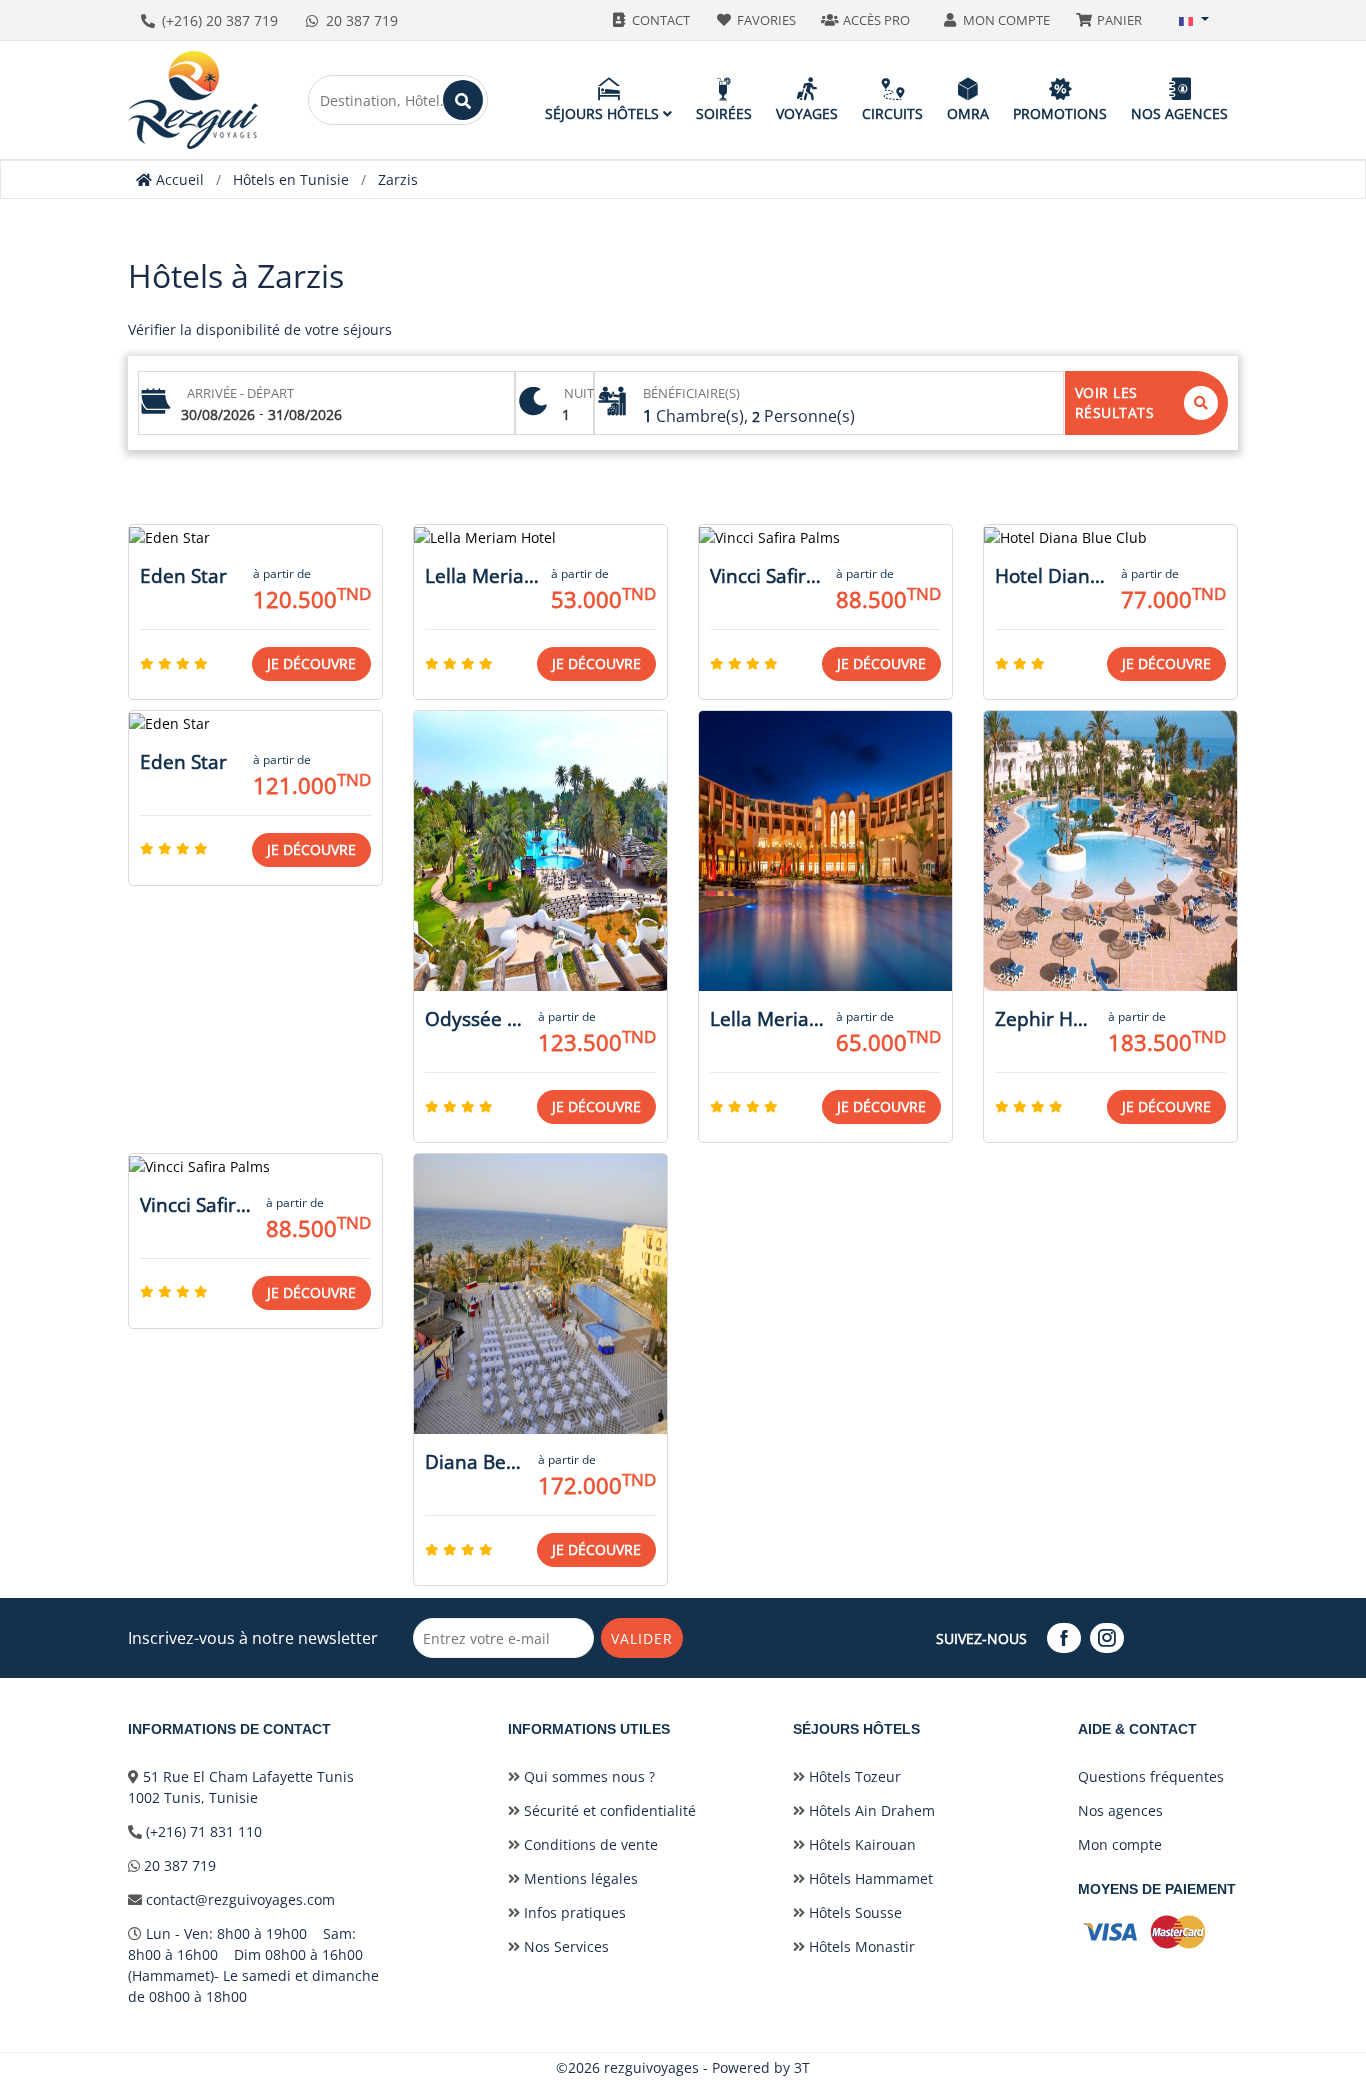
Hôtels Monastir (860, 1946)
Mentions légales (579, 1878)
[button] (1194, 20)
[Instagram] (1109, 1638)
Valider (642, 1638)
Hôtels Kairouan (860, 1844)
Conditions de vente (589, 1844)
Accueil (178, 179)
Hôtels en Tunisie (291, 179)
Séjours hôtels (604, 113)
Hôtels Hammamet (869, 1878)
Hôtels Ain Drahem (870, 1810)
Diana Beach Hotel (475, 1462)
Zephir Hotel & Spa (1045, 1019)
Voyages (807, 113)
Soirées (724, 113)
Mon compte (1120, 1844)
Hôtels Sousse (853, 1912)
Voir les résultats (1115, 402)
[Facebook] (1066, 1638)
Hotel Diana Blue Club (1052, 576)
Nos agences (1179, 113)
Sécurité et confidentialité (608, 1810)
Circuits (892, 113)
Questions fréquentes (1151, 1776)
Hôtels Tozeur (853, 1776)
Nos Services (564, 1946)
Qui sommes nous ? (587, 1776)
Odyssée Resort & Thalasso (475, 1019)
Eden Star (183, 576)
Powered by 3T (761, 2067)
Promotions (1060, 113)
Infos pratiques (573, 1912)
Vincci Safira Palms (767, 576)
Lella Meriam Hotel (482, 576)
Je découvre (311, 663)
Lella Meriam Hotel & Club (767, 1019)
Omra (968, 113)
